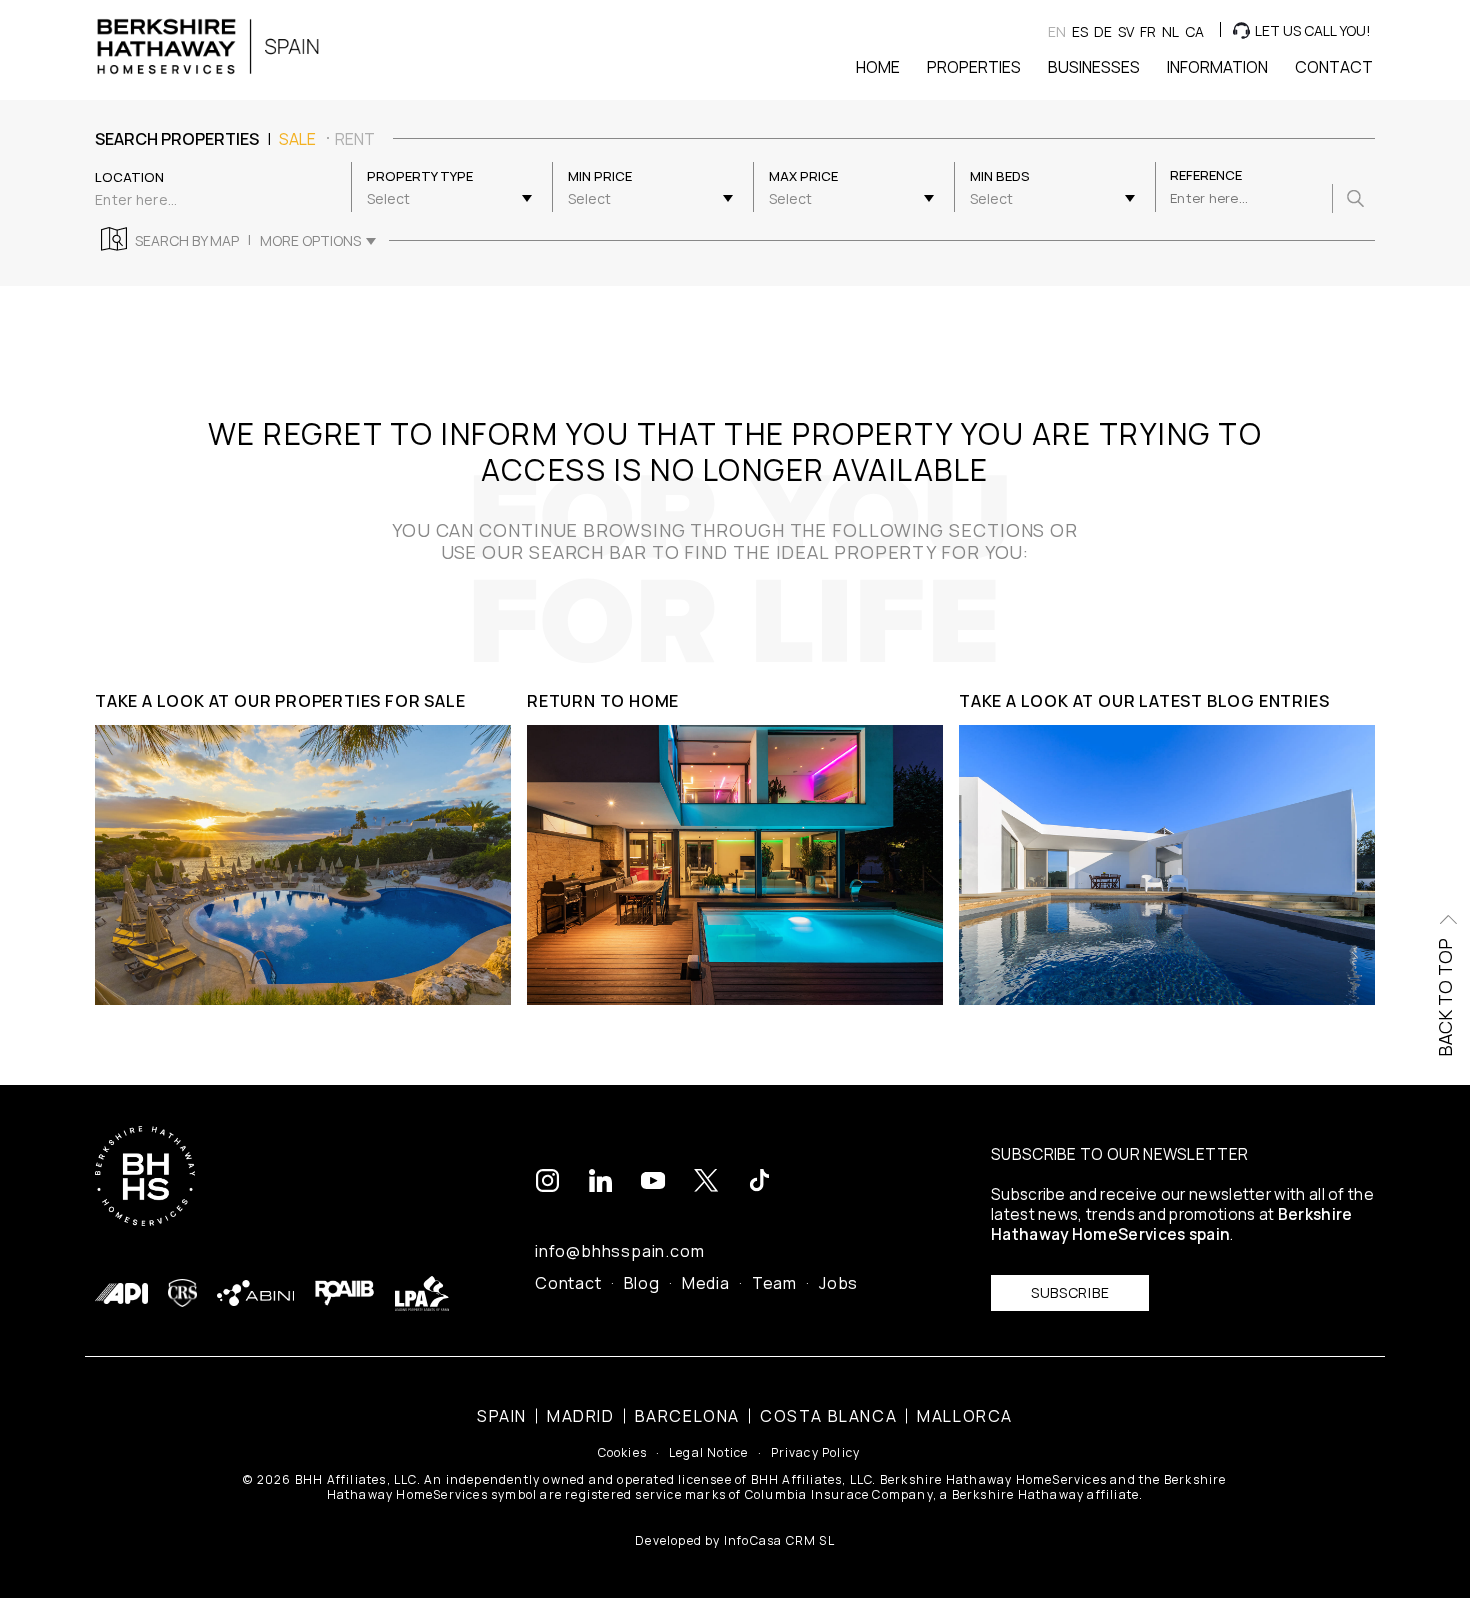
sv (1126, 31)
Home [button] (878, 67)
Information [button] (1217, 67)
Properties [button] (974, 67)
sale (297, 139)
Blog (642, 1283)
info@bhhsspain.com (619, 1251)
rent (355, 139)
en (1057, 31)
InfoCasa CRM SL (779, 1540)
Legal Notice (708, 1453)
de (1103, 31)
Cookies (622, 1453)
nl (1170, 31)
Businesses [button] (1094, 67)
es (1080, 31)
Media (706, 1283)
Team (774, 1283)
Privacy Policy (816, 1453)
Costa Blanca (828, 1416)
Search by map (187, 241)
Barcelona (687, 1416)
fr (1148, 31)
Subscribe (1070, 1292)
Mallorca (965, 1416)
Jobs (838, 1283)
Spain (502, 1416)
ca (1194, 31)
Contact (568, 1283)
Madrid (581, 1416)
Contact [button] (1334, 67)
